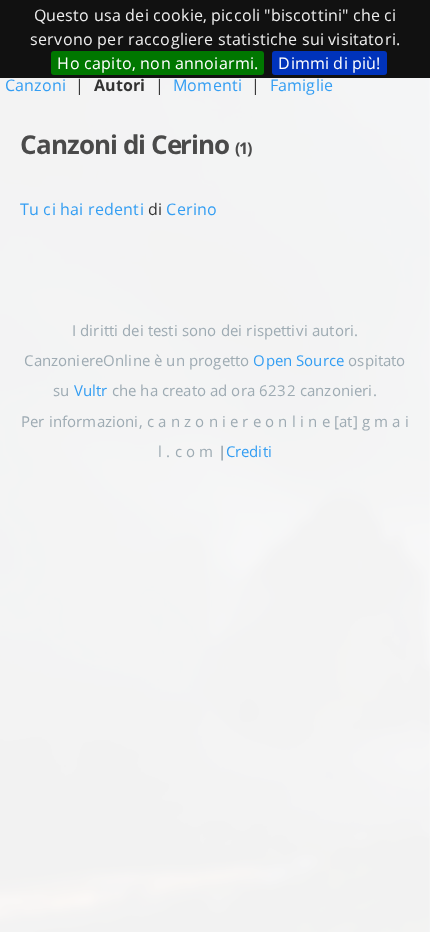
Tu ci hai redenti (82, 209)
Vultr (91, 390)
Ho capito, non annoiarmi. (157, 63)
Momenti (207, 85)
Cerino (191, 209)
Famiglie (301, 85)
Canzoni (35, 85)
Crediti (249, 451)
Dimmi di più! (329, 63)
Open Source (298, 360)
